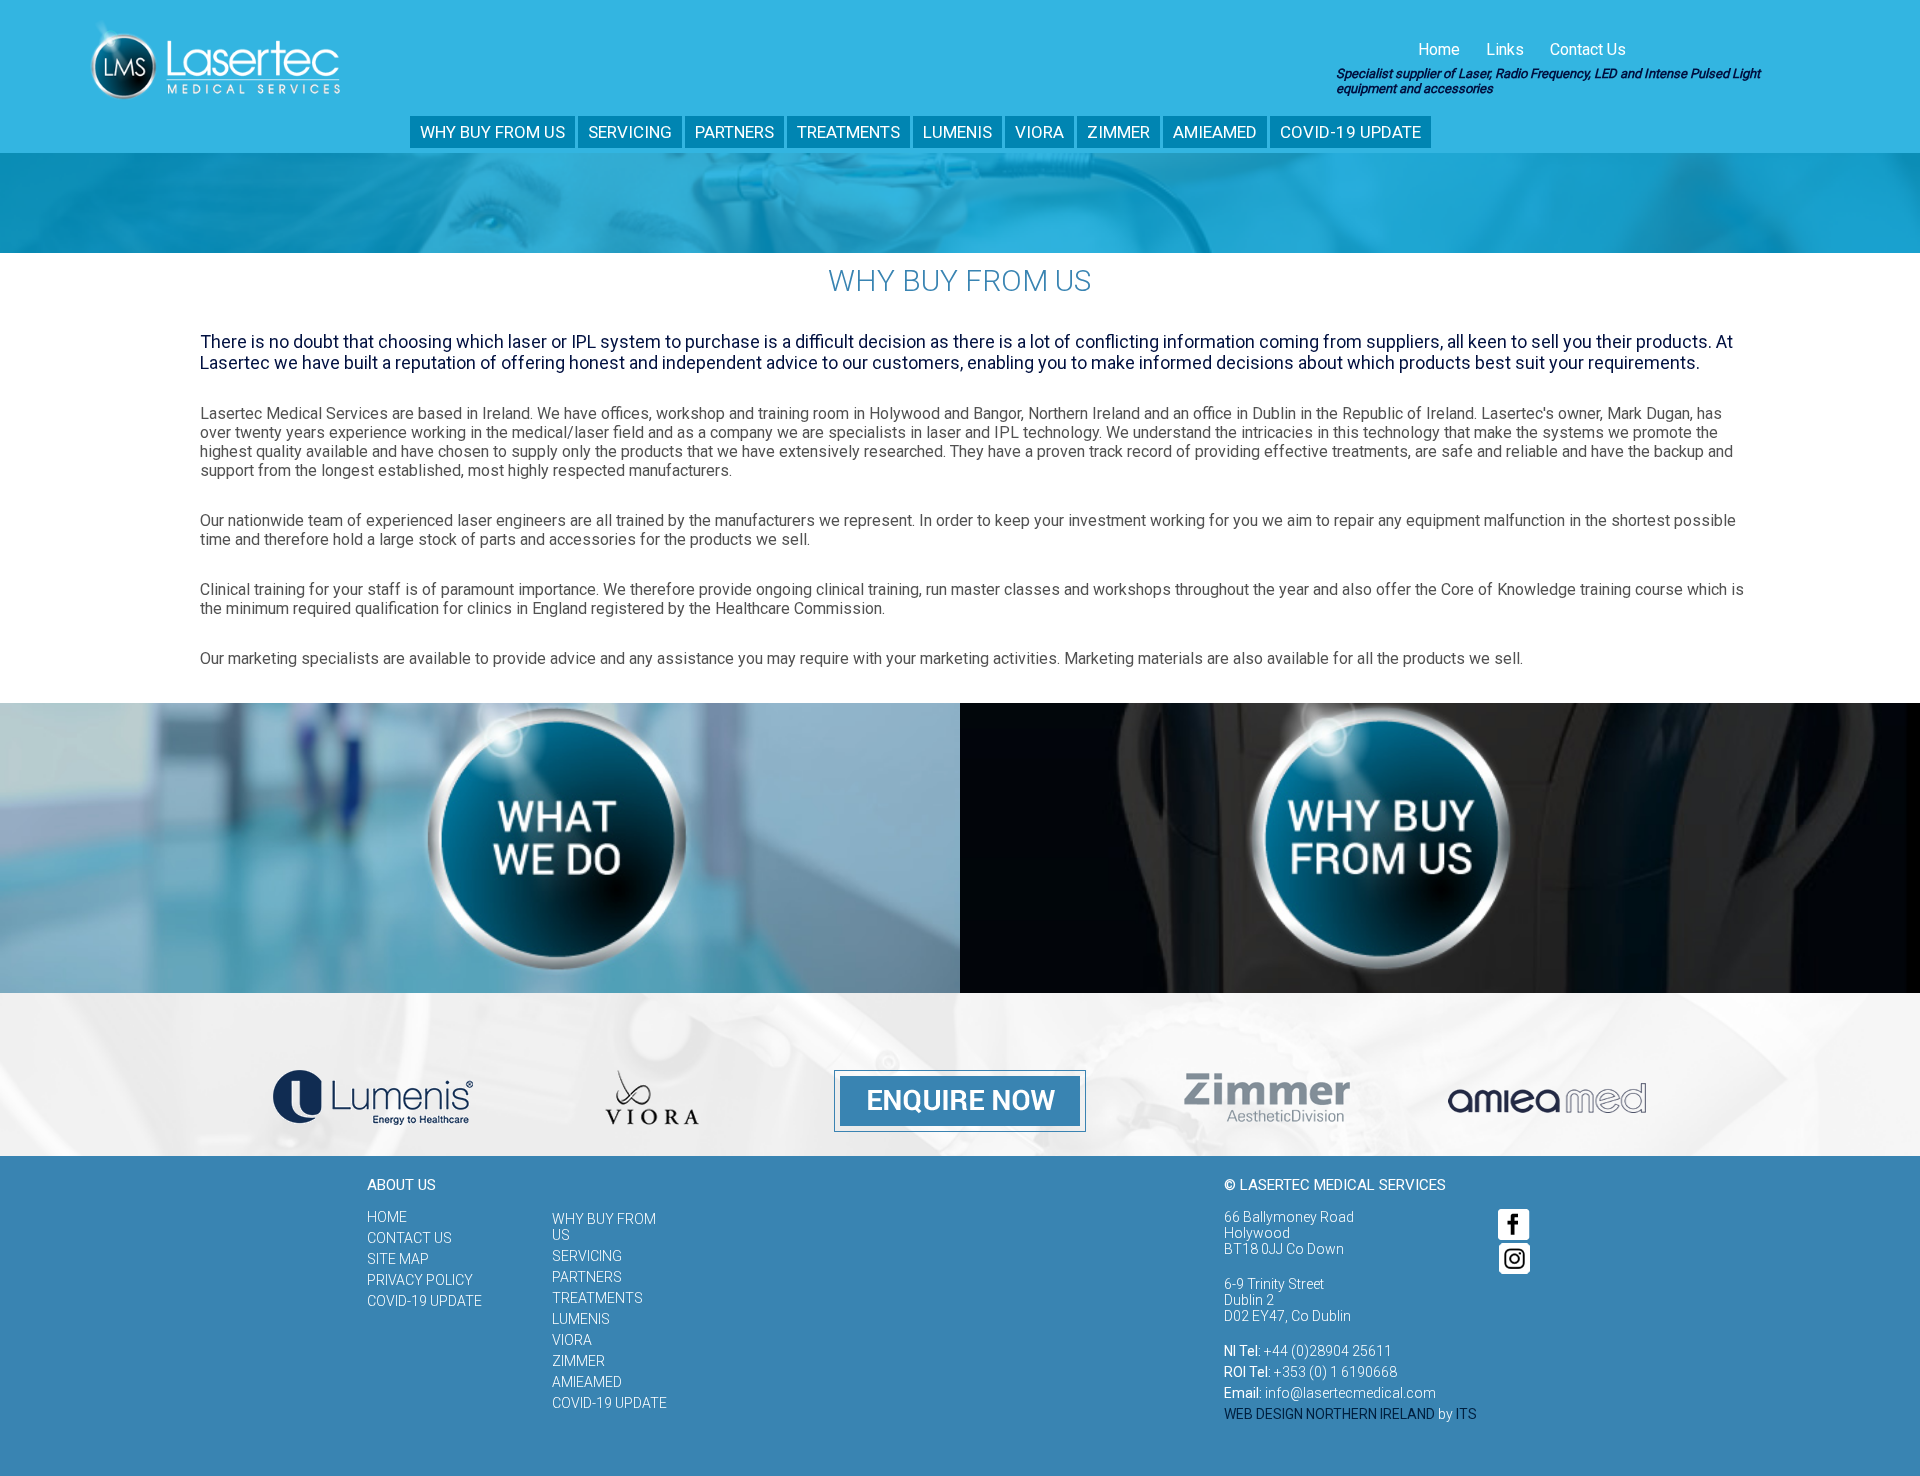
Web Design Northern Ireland (1329, 1414)
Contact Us (1588, 49)
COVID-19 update (1350, 132)
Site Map (398, 1259)
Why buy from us (492, 132)
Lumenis (957, 132)
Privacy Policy (420, 1280)
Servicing (630, 132)
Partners (734, 132)
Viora (1039, 132)
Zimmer (1118, 132)
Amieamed (1215, 132)
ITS (1466, 1414)
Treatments (848, 132)
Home (1439, 49)
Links (1505, 49)
